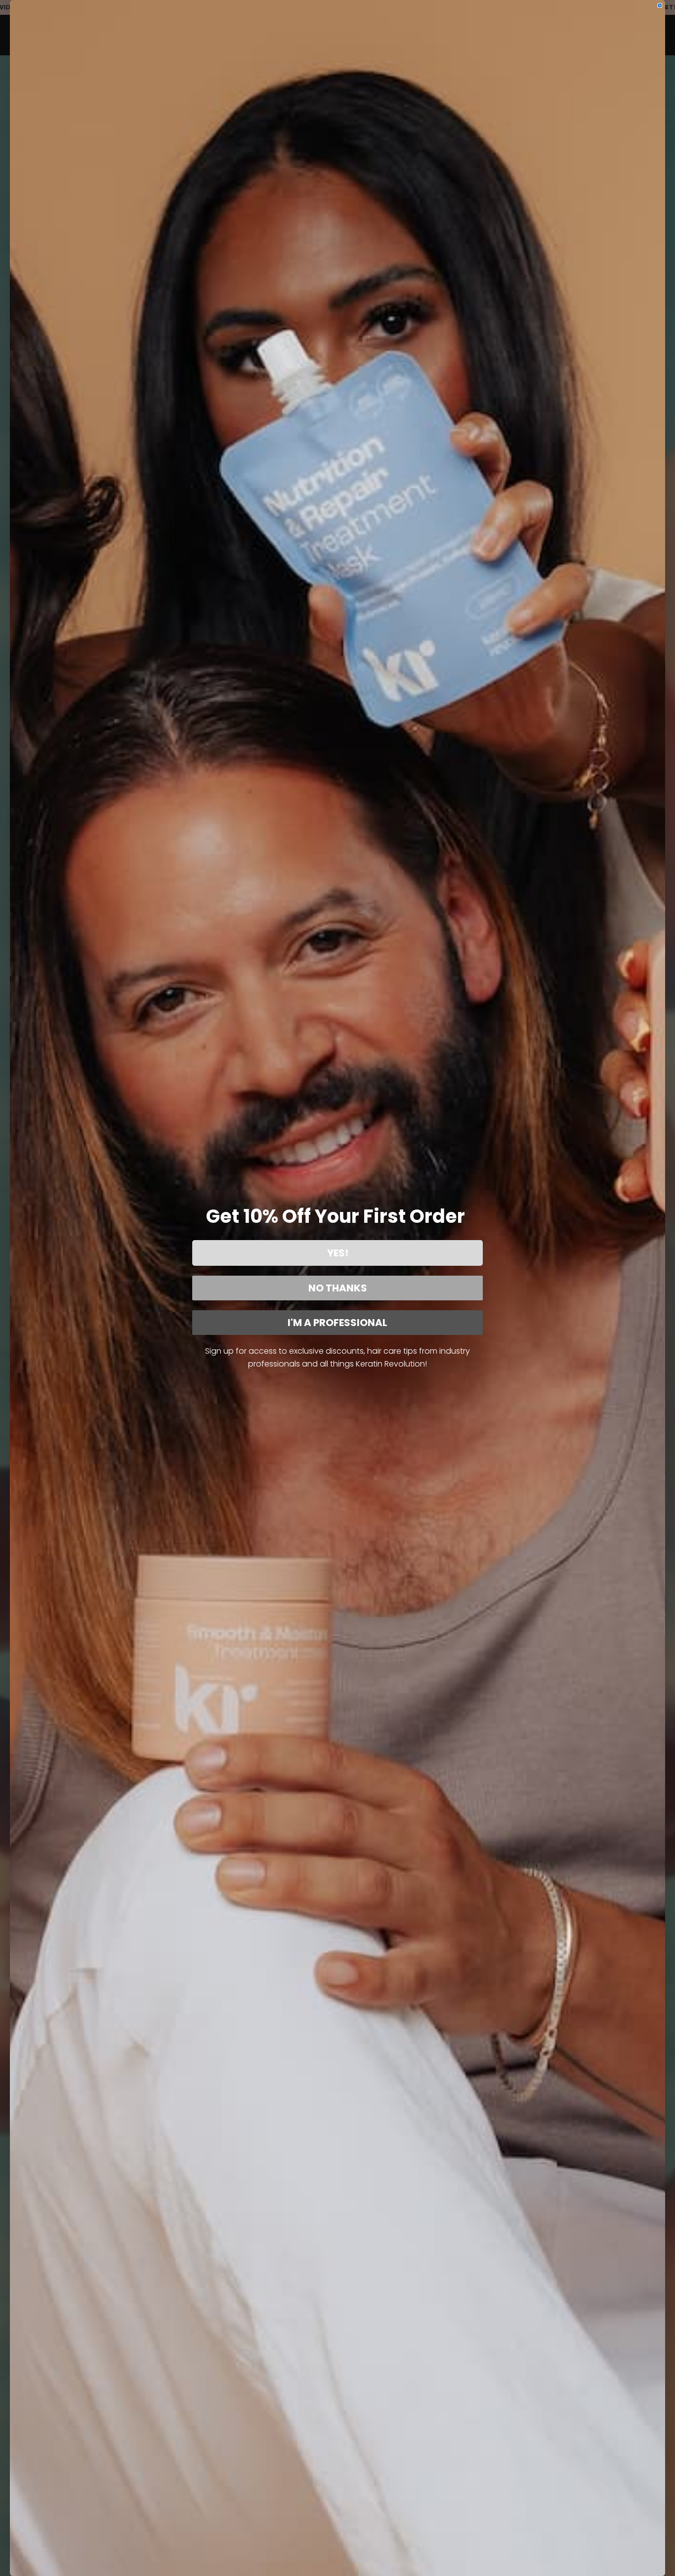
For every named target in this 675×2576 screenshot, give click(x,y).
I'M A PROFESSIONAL (337, 1323)
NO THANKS (338, 1288)
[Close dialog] (660, 5)
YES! (338, 1253)
